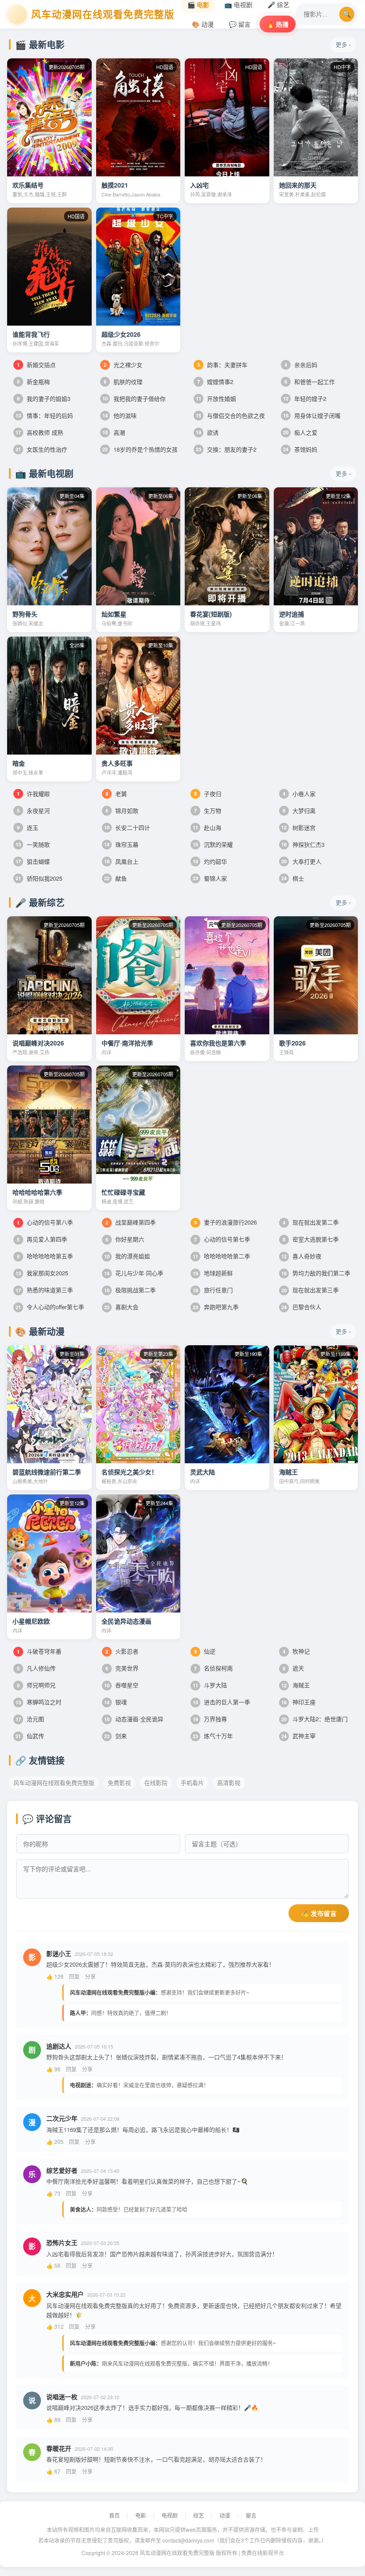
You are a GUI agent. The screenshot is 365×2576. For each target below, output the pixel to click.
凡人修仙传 (36, 1668)
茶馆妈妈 (300, 449)
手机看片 (192, 1782)
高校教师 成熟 (39, 432)
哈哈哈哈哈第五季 (45, 1256)
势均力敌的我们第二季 (316, 1273)
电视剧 (170, 2515)
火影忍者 (122, 1651)
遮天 (293, 1668)
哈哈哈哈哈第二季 (221, 1256)
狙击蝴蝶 (33, 861)
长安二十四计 (127, 827)
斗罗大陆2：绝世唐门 (314, 1719)
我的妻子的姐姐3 (44, 398)
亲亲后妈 (301, 365)
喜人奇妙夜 (301, 1256)
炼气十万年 (213, 1736)
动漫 (225, 2515)
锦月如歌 (122, 810)
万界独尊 (210, 1719)
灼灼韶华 (210, 861)
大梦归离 (299, 810)
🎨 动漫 (203, 24)
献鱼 (116, 878)
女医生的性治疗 (41, 449)
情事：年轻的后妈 (44, 415)
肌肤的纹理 (123, 382)
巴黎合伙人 (301, 1307)
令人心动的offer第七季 (50, 1307)
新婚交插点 (36, 365)
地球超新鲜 (213, 1273)
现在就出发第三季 (310, 1290)
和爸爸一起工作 (310, 382)
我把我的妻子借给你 (134, 398)
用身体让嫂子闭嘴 (312, 415)
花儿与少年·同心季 (134, 1273)
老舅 (116, 794)
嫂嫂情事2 (215, 382)
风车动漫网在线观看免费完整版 (54, 1782)
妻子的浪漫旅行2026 (225, 1222)
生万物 (208, 810)
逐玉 (28, 827)
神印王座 (298, 1702)
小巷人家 (299, 794)
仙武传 (30, 1736)
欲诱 (207, 432)
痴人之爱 (300, 432)
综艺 (199, 2515)
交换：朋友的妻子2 (226, 449)
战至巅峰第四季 (131, 1222)
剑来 (116, 1736)
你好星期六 (125, 1239)
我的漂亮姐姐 (127, 1256)
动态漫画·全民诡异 (134, 1719)
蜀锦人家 (210, 878)
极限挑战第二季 (130, 1290)
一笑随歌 (33, 844)
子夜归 (208, 794)
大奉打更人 (301, 861)
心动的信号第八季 (45, 1222)
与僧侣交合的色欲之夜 (230, 415)
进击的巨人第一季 (221, 1702)
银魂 (116, 1702)
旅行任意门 (213, 1290)
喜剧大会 (121, 1307)
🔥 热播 (278, 24)
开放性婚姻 (216, 398)
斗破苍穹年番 (39, 1651)
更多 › (343, 44)
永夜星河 (33, 810)
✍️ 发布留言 (319, 1914)
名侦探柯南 (213, 1668)
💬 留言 (240, 24)
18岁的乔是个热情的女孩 (140, 449)
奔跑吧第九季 (216, 1307)
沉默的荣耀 (213, 844)
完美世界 (122, 1668)
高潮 (114, 432)
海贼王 (296, 1685)
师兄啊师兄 (36, 1685)
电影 (141, 2515)
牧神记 (296, 1651)
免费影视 (119, 1782)
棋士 (293, 878)
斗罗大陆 (210, 1685)
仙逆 (205, 1651)
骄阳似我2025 (39, 878)
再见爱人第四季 (42, 1239)
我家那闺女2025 (42, 1273)
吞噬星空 (121, 1685)
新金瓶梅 (33, 382)
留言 (251, 2515)
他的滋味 (120, 415)
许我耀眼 (33, 794)
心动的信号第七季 (222, 1239)
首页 (114, 2515)
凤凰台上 (121, 861)
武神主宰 (298, 1736)
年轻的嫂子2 (305, 398)
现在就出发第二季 (311, 1222)
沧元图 (30, 1719)
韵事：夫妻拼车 (222, 365)
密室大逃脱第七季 (311, 1239)
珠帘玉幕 (121, 844)
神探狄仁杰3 (303, 844)
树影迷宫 (298, 827)
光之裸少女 (123, 365)
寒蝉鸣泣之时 (39, 1702)
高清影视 (229, 1782)
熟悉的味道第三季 (44, 1290)
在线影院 (156, 1782)
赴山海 (207, 827)
